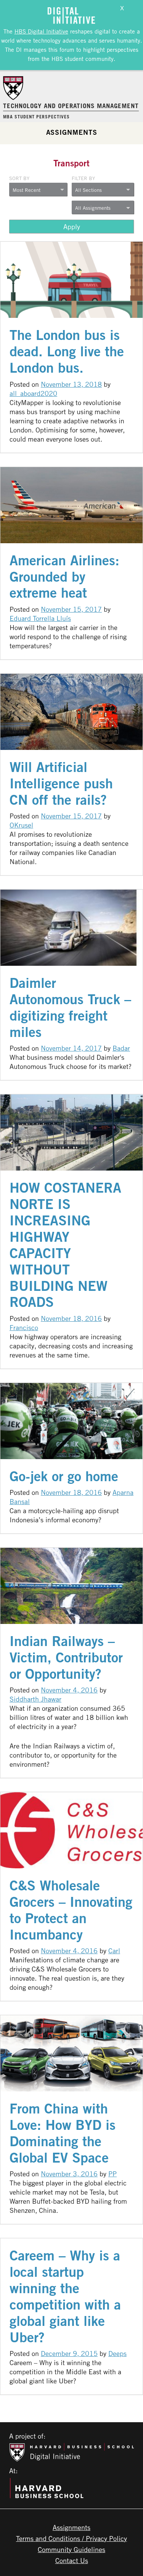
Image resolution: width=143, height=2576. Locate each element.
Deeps (117, 2353)
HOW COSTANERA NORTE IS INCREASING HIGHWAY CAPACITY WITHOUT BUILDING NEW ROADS (65, 1245)
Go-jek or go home (64, 1476)
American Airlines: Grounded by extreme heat (64, 577)
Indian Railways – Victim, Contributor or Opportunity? (66, 1657)
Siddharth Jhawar (35, 1699)
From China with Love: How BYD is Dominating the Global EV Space (63, 2133)
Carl (114, 1951)
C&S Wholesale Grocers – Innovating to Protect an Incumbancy (71, 1910)
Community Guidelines (71, 2549)
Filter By (83, 178)
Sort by (19, 178)
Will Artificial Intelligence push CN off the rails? (61, 783)
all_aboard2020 (33, 393)
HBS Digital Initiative (41, 31)
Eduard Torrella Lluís (40, 618)
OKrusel (21, 825)
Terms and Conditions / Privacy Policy (71, 2538)
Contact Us (72, 2560)
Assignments (72, 132)
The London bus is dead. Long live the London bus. (67, 351)
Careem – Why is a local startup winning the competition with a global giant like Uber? (65, 2296)
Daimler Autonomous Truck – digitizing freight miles (70, 1007)
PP (112, 2174)
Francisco (24, 1327)
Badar (121, 1048)
